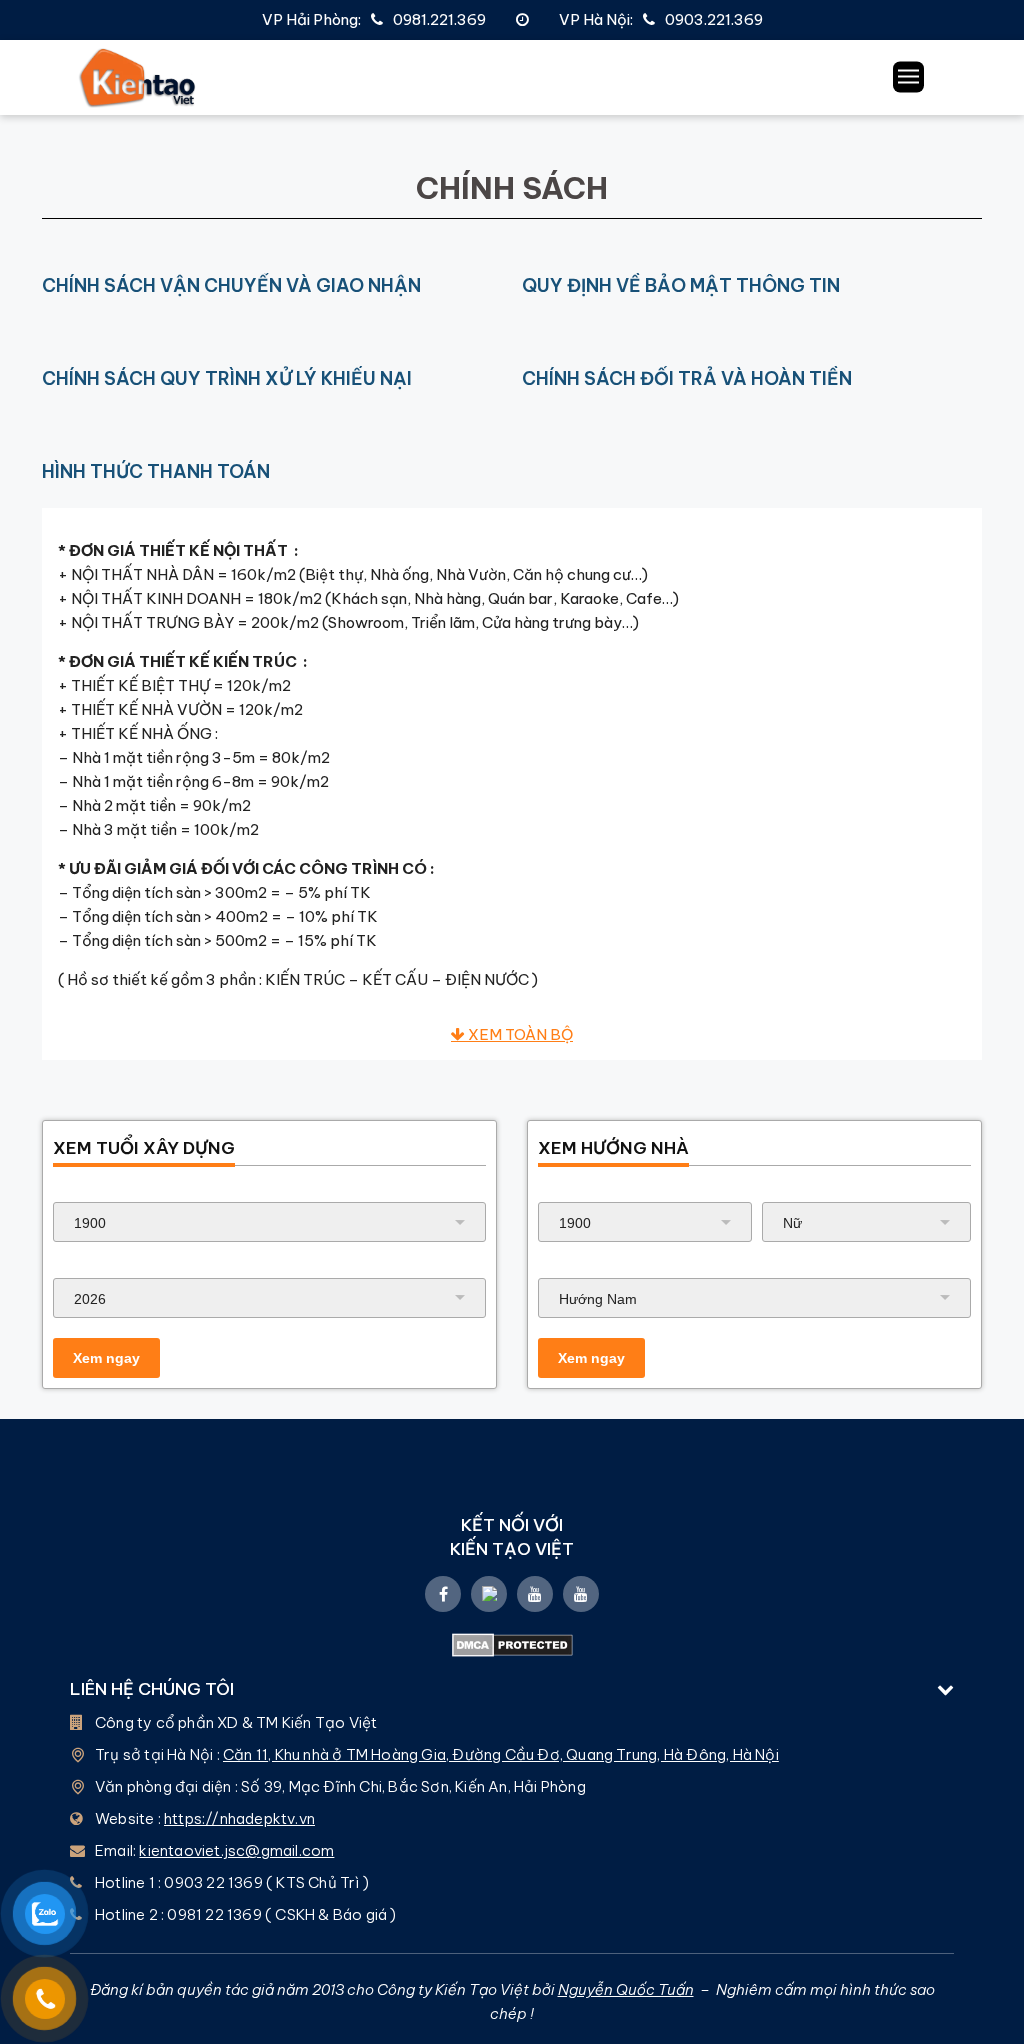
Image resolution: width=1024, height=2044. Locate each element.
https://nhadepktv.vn (239, 1818)
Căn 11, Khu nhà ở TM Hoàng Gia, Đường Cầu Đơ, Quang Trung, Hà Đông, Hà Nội (501, 1754)
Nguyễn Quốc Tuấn (626, 1989)
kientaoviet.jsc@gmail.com (236, 1850)
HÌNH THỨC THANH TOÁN (156, 471)
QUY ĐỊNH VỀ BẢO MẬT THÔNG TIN (681, 285)
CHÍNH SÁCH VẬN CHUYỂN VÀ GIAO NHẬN (231, 285)
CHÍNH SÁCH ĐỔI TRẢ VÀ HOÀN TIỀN (687, 378)
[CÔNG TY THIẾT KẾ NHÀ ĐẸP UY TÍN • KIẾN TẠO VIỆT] (138, 77)
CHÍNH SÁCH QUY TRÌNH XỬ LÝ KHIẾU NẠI (227, 378)
